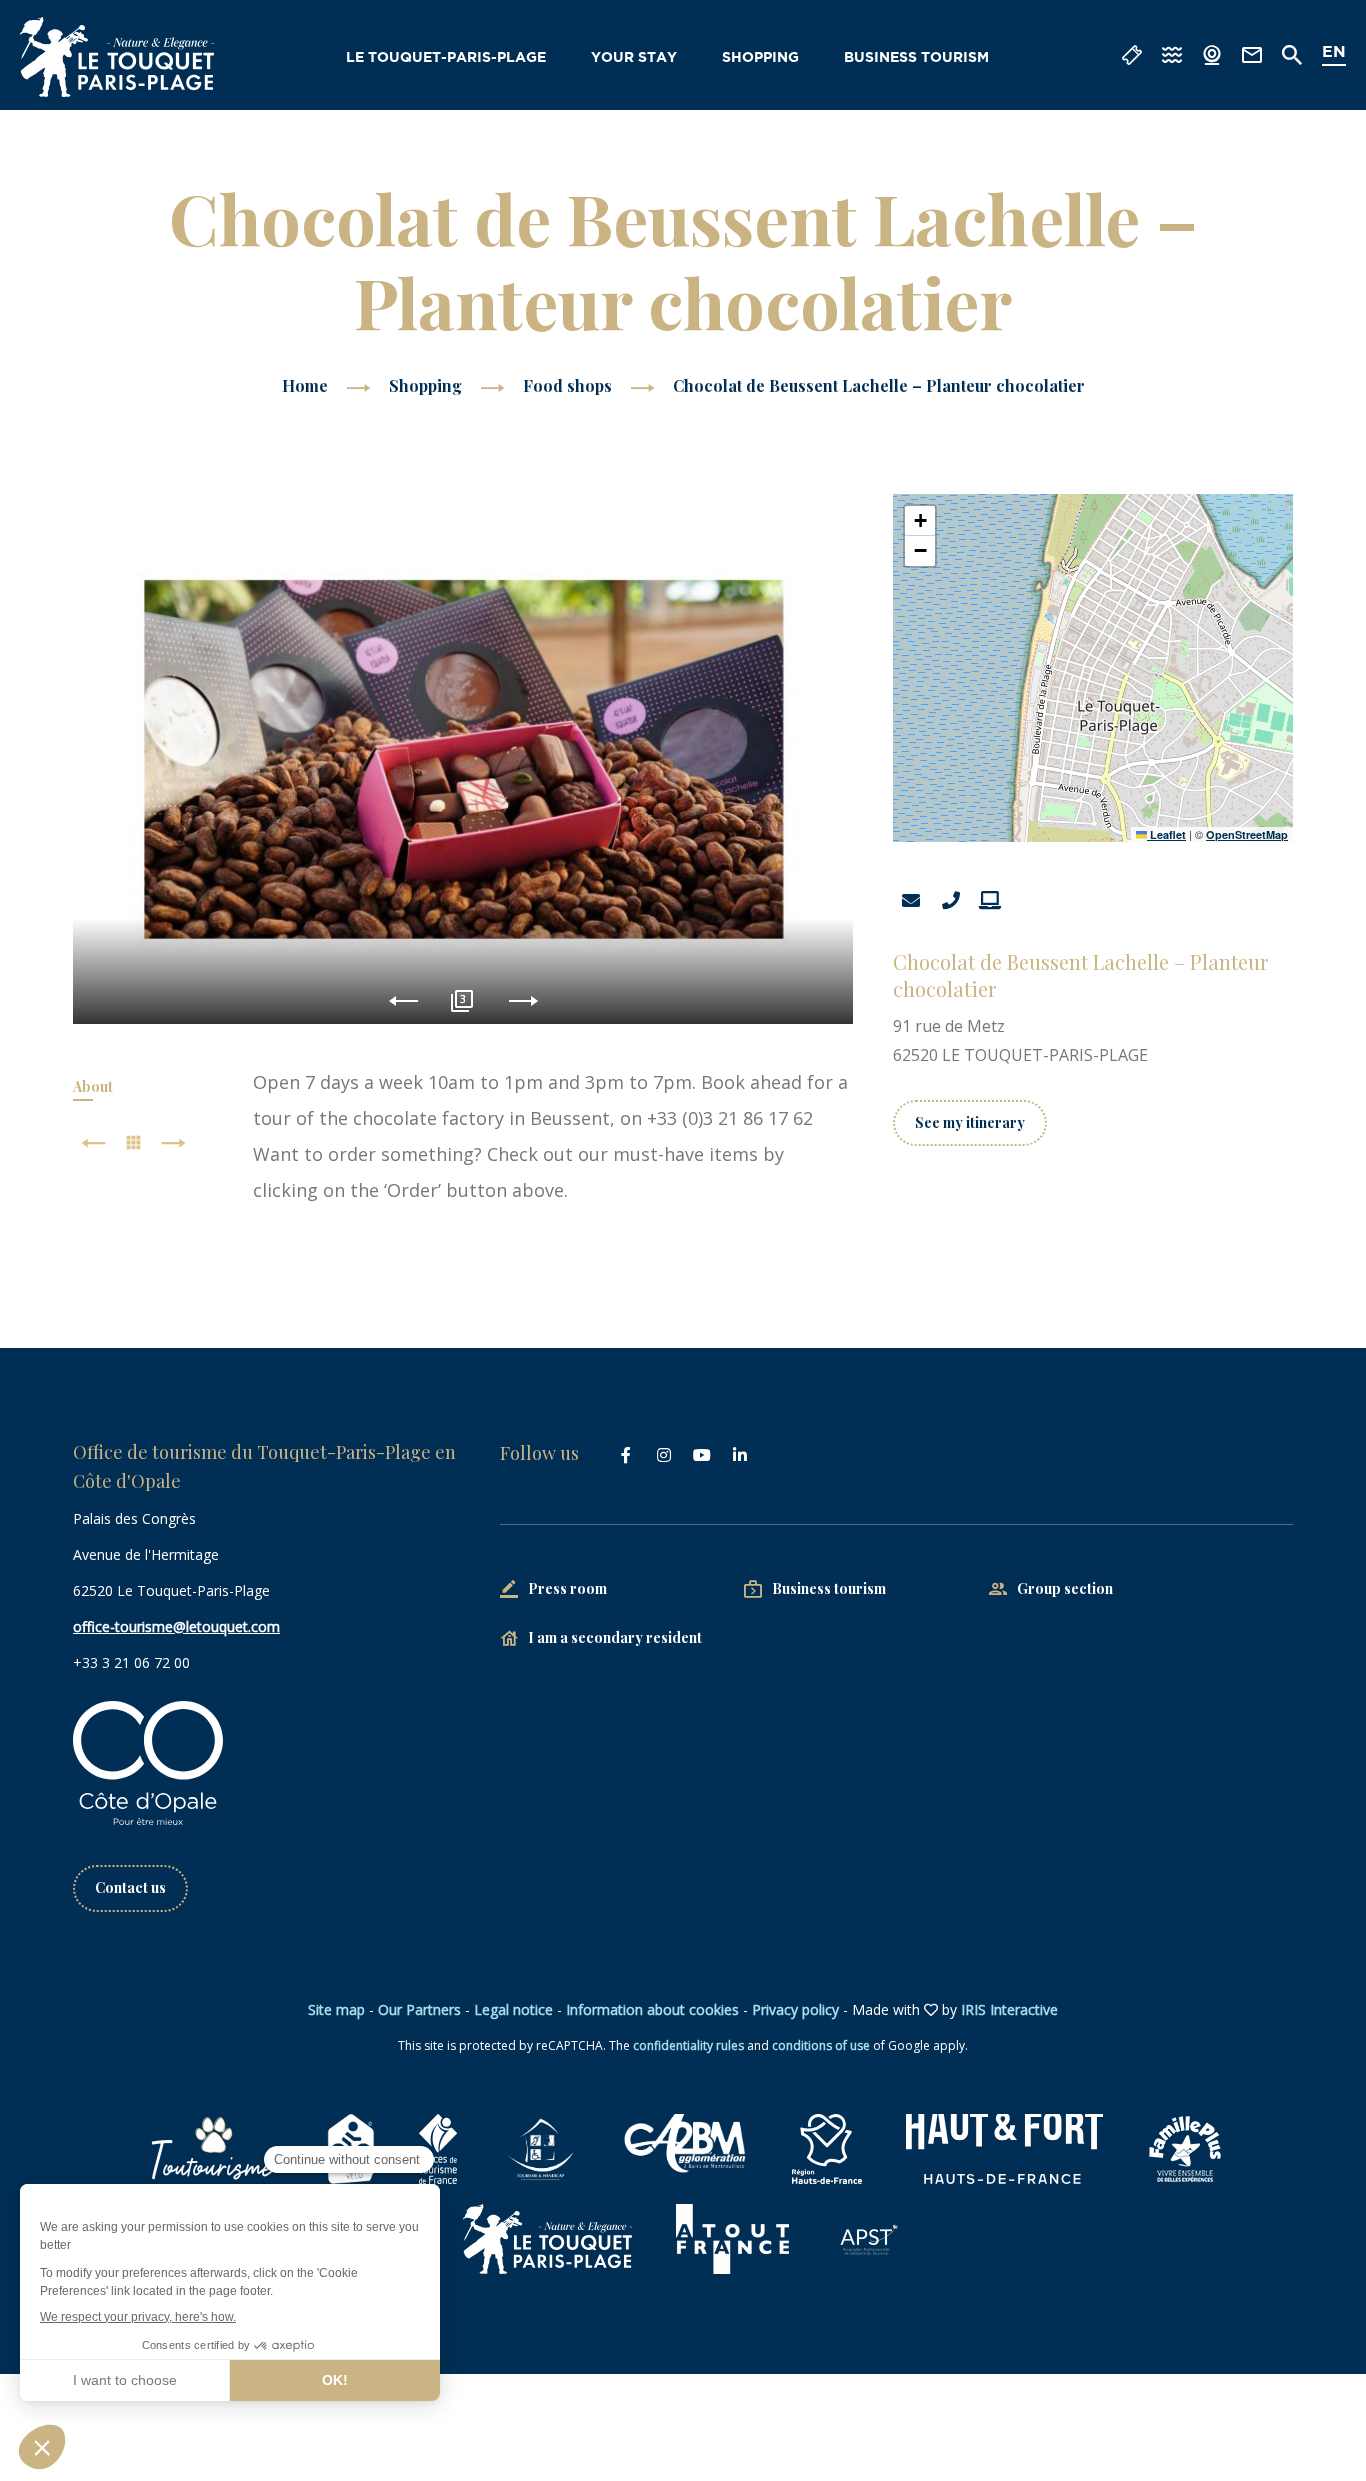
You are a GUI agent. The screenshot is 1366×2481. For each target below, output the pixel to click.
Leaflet (1166, 834)
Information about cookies (652, 2009)
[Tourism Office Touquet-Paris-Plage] (117, 57)
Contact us (130, 1887)
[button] (920, 521)
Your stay (634, 58)
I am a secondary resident (615, 1637)
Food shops (569, 385)
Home (305, 385)
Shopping (760, 58)
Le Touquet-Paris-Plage (446, 58)
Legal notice (513, 2009)
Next (523, 1001)
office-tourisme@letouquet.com (176, 1626)
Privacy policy (795, 2009)
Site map (336, 2009)
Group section (1065, 1588)
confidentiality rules (688, 2045)
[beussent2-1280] (463, 759)
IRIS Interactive (1009, 2009)
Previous (403, 1001)
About (93, 1086)
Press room (567, 1588)
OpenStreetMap (1247, 834)
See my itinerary (970, 1122)
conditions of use (821, 2045)
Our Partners (419, 2009)
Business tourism (916, 58)
